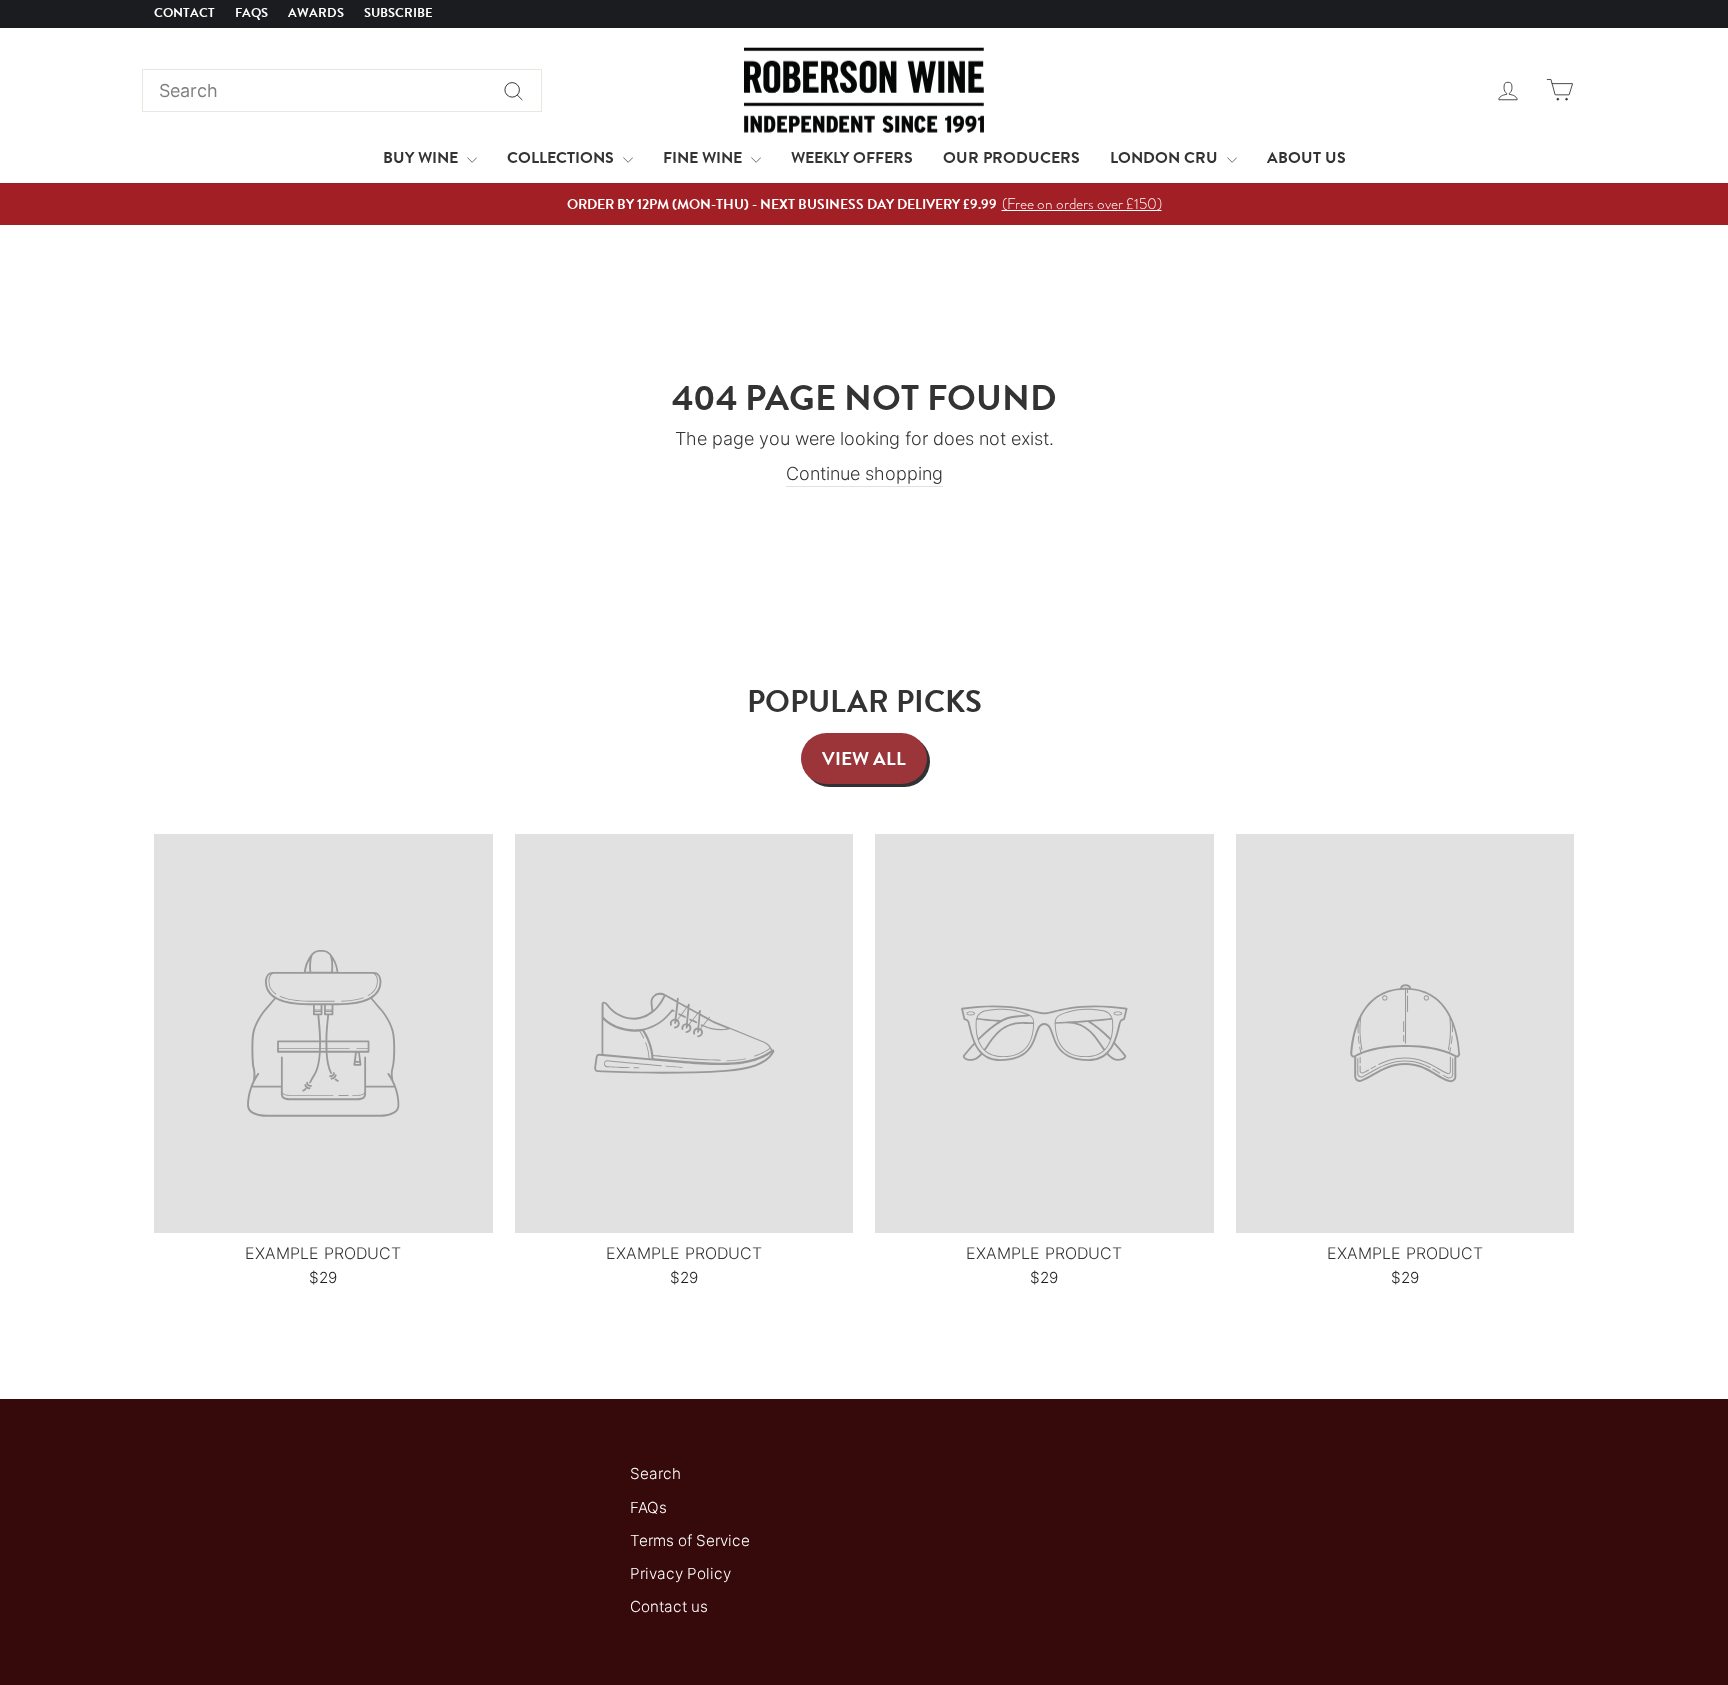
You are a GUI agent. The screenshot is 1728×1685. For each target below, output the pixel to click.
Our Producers (1011, 158)
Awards (316, 13)
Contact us (669, 1606)
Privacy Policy (680, 1573)
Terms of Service (690, 1540)
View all (864, 758)
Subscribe (398, 13)
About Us (1306, 158)
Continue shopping (864, 473)
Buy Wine (422, 158)
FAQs (251, 13)
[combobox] (342, 90)
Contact (184, 13)
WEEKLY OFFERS (852, 158)
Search (655, 1473)
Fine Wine (704, 158)
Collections (562, 158)
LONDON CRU (1166, 158)
